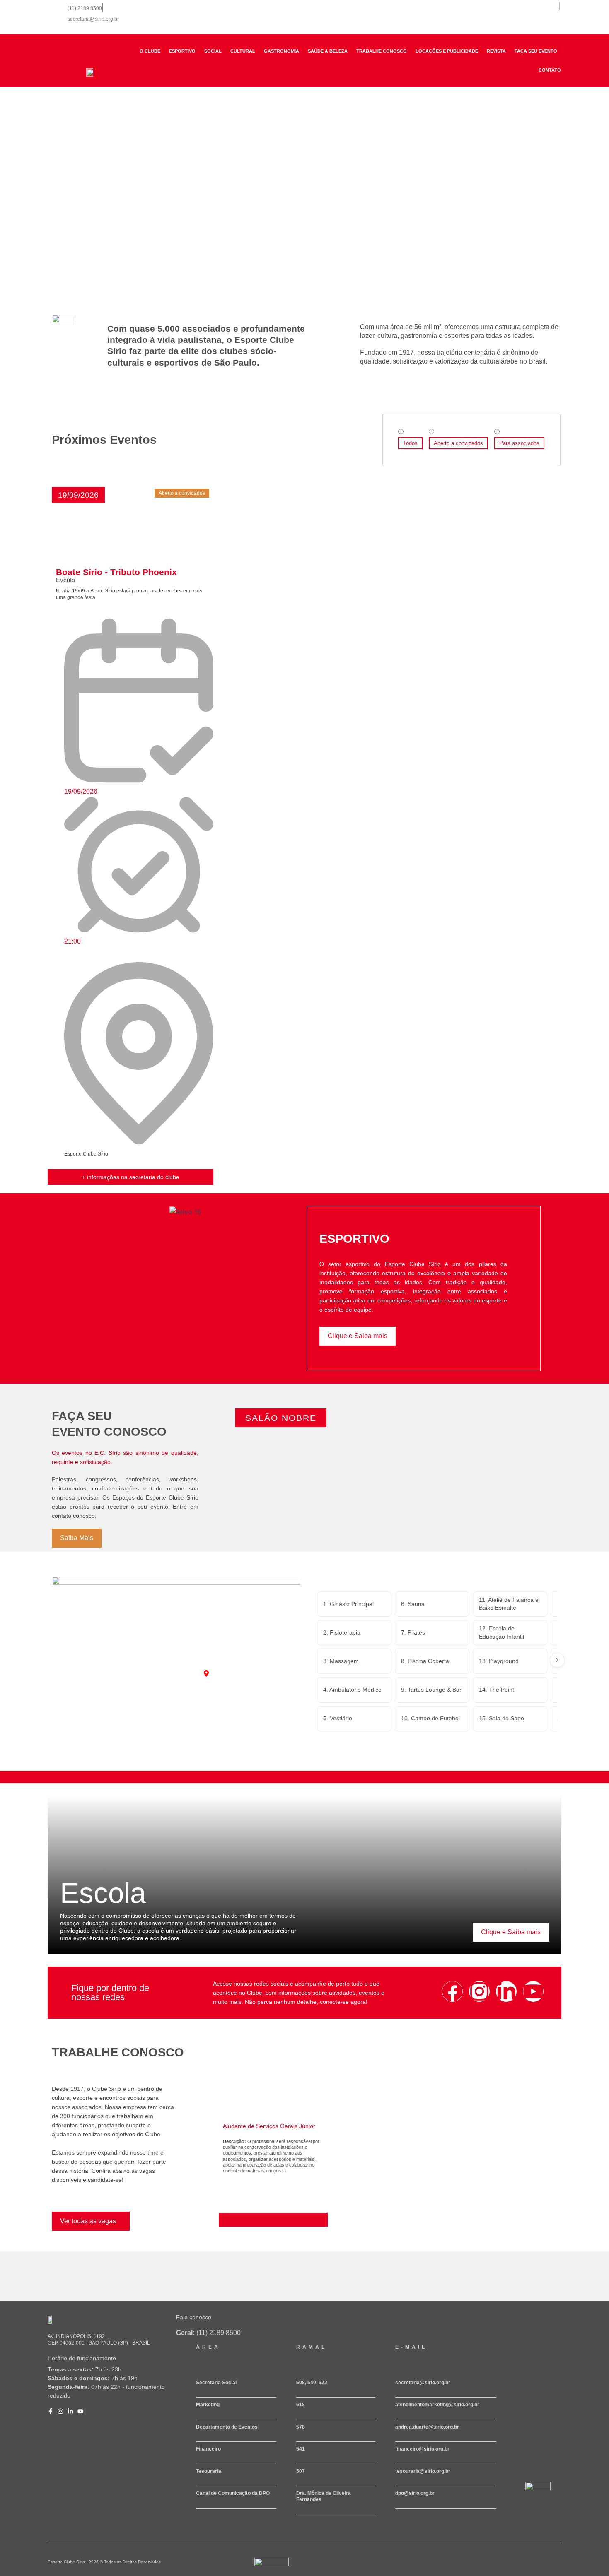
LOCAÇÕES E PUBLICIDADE (447, 51)
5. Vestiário (338, 1718)
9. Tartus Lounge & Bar (431, 1690)
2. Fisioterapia (342, 1632)
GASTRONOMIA (282, 51)
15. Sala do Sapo (501, 1718)
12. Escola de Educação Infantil (501, 1632)
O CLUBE (150, 51)
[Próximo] (557, 1660)
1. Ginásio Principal (348, 1604)
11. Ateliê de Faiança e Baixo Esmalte (509, 1604)
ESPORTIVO (182, 51)
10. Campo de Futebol (430, 1718)
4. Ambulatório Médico (352, 1690)
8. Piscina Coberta (425, 1661)
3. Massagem (341, 1661)
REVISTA (496, 51)
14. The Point (497, 1690)
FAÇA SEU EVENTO (536, 51)
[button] (78, 495)
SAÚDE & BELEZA (328, 51)
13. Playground (499, 1661)
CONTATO (550, 70)
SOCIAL (213, 51)
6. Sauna (413, 1604)
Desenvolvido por (267, 2569)
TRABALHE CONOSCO (382, 51)
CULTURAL (243, 51)
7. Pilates (413, 1632)
